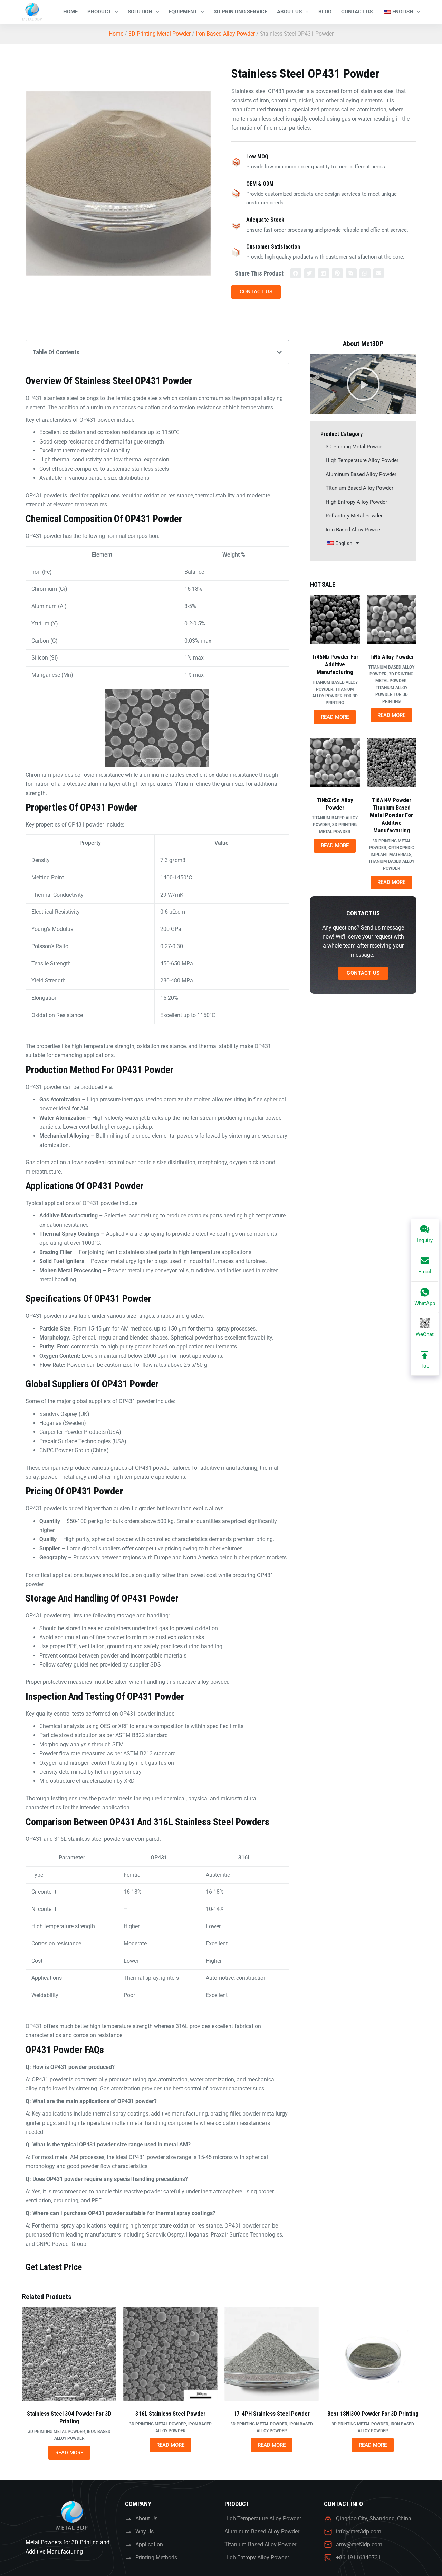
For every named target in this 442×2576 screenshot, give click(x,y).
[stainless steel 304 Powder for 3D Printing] (69, 2354)
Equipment (183, 12)
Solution (140, 12)
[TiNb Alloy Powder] (392, 619)
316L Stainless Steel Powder (170, 2414)
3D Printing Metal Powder (160, 34)
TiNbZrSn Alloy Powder (335, 804)
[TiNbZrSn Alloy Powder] (335, 763)
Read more (335, 717)
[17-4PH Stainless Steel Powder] (272, 2354)
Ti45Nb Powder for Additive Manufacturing (335, 664)
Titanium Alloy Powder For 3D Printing (335, 696)
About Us (289, 12)
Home (70, 12)
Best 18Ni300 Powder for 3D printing (373, 2414)
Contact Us (357, 12)
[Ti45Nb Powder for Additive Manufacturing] (335, 619)
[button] (296, 273)
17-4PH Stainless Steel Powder (272, 2414)
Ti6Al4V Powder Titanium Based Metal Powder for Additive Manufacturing (391, 815)
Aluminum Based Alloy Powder (361, 474)
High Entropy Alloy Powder (356, 502)
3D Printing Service (241, 12)
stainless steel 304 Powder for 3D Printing (69, 2417)
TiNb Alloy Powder (392, 657)
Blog (325, 12)
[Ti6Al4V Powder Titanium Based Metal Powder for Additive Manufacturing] (392, 763)
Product (99, 12)
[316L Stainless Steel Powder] (170, 2354)
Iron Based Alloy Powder (225, 34)
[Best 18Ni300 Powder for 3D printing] (373, 2354)
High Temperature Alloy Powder (362, 460)
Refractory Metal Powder (354, 516)
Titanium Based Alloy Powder (359, 488)
